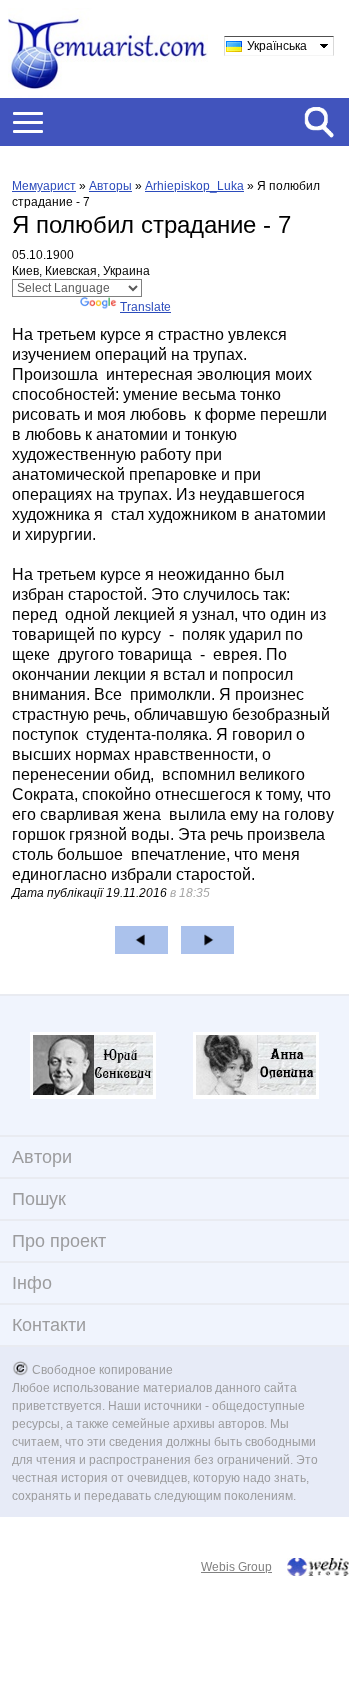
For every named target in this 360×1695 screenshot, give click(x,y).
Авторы (110, 186)
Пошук (39, 1199)
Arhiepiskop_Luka (194, 186)
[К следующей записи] (207, 940)
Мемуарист (44, 186)
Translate (145, 307)
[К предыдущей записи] (141, 940)
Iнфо (32, 1283)
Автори (42, 1157)
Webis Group (236, 1567)
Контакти (49, 1325)
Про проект (59, 1241)
